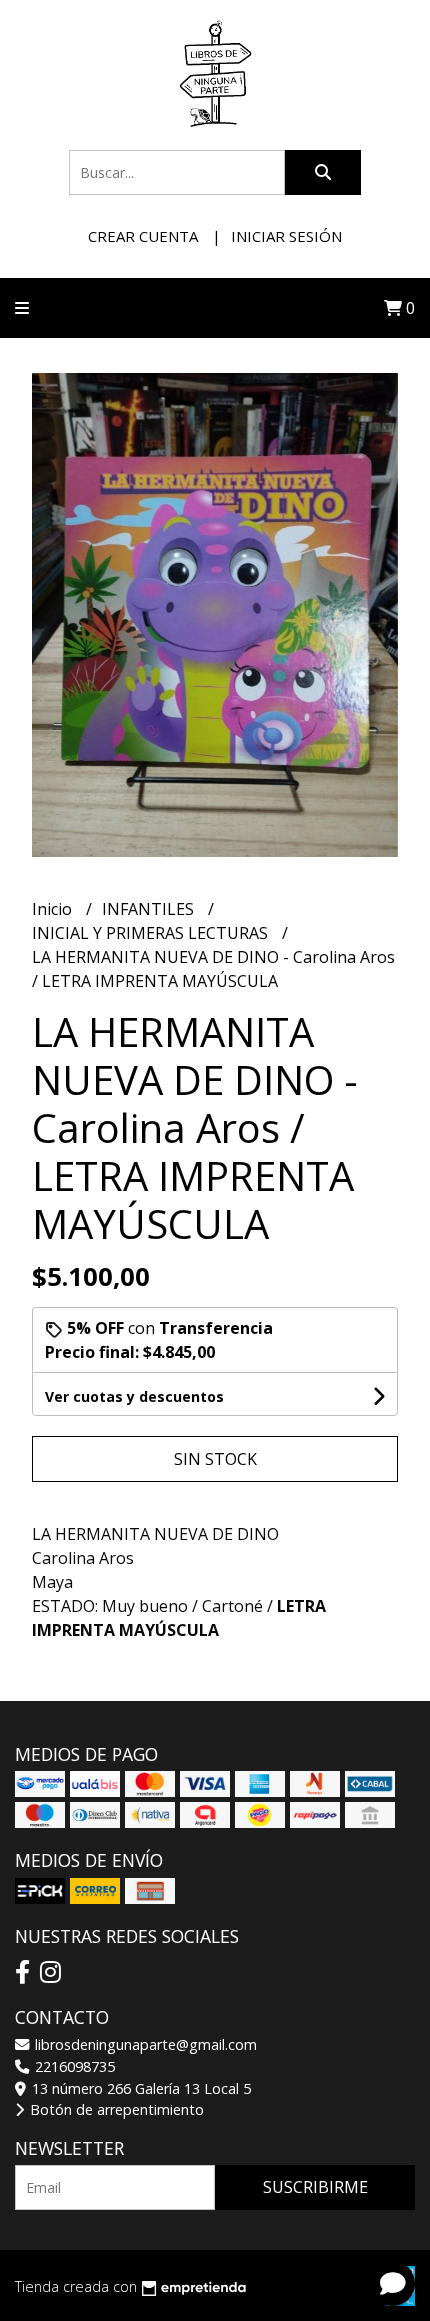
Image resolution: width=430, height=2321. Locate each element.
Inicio (54, 909)
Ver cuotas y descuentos (134, 1396)
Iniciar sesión (286, 236)
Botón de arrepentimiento (115, 2109)
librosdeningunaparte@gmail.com (144, 2044)
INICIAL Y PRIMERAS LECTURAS (152, 933)
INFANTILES (150, 909)
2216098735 (73, 2066)
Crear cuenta (143, 236)
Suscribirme (315, 2187)
